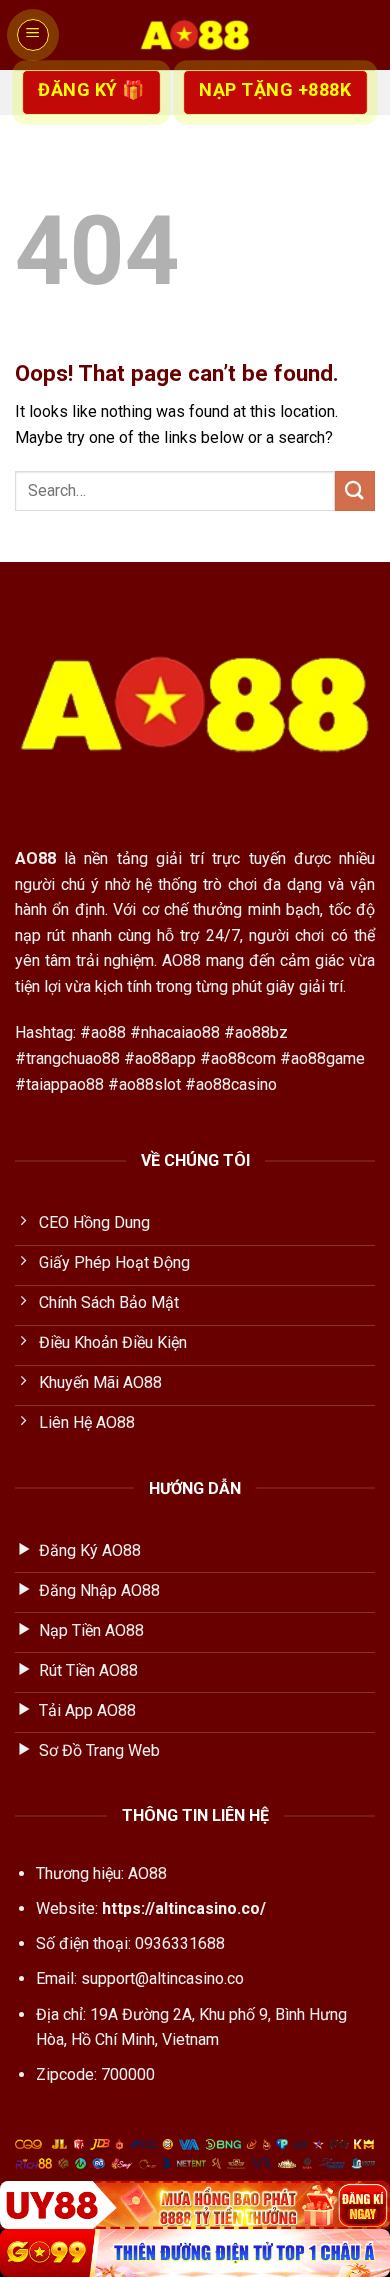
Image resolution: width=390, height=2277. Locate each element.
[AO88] (195, 35)
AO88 (35, 858)
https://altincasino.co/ (184, 1908)
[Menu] (33, 35)
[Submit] (355, 490)
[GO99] (195, 2253)
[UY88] (195, 2205)
